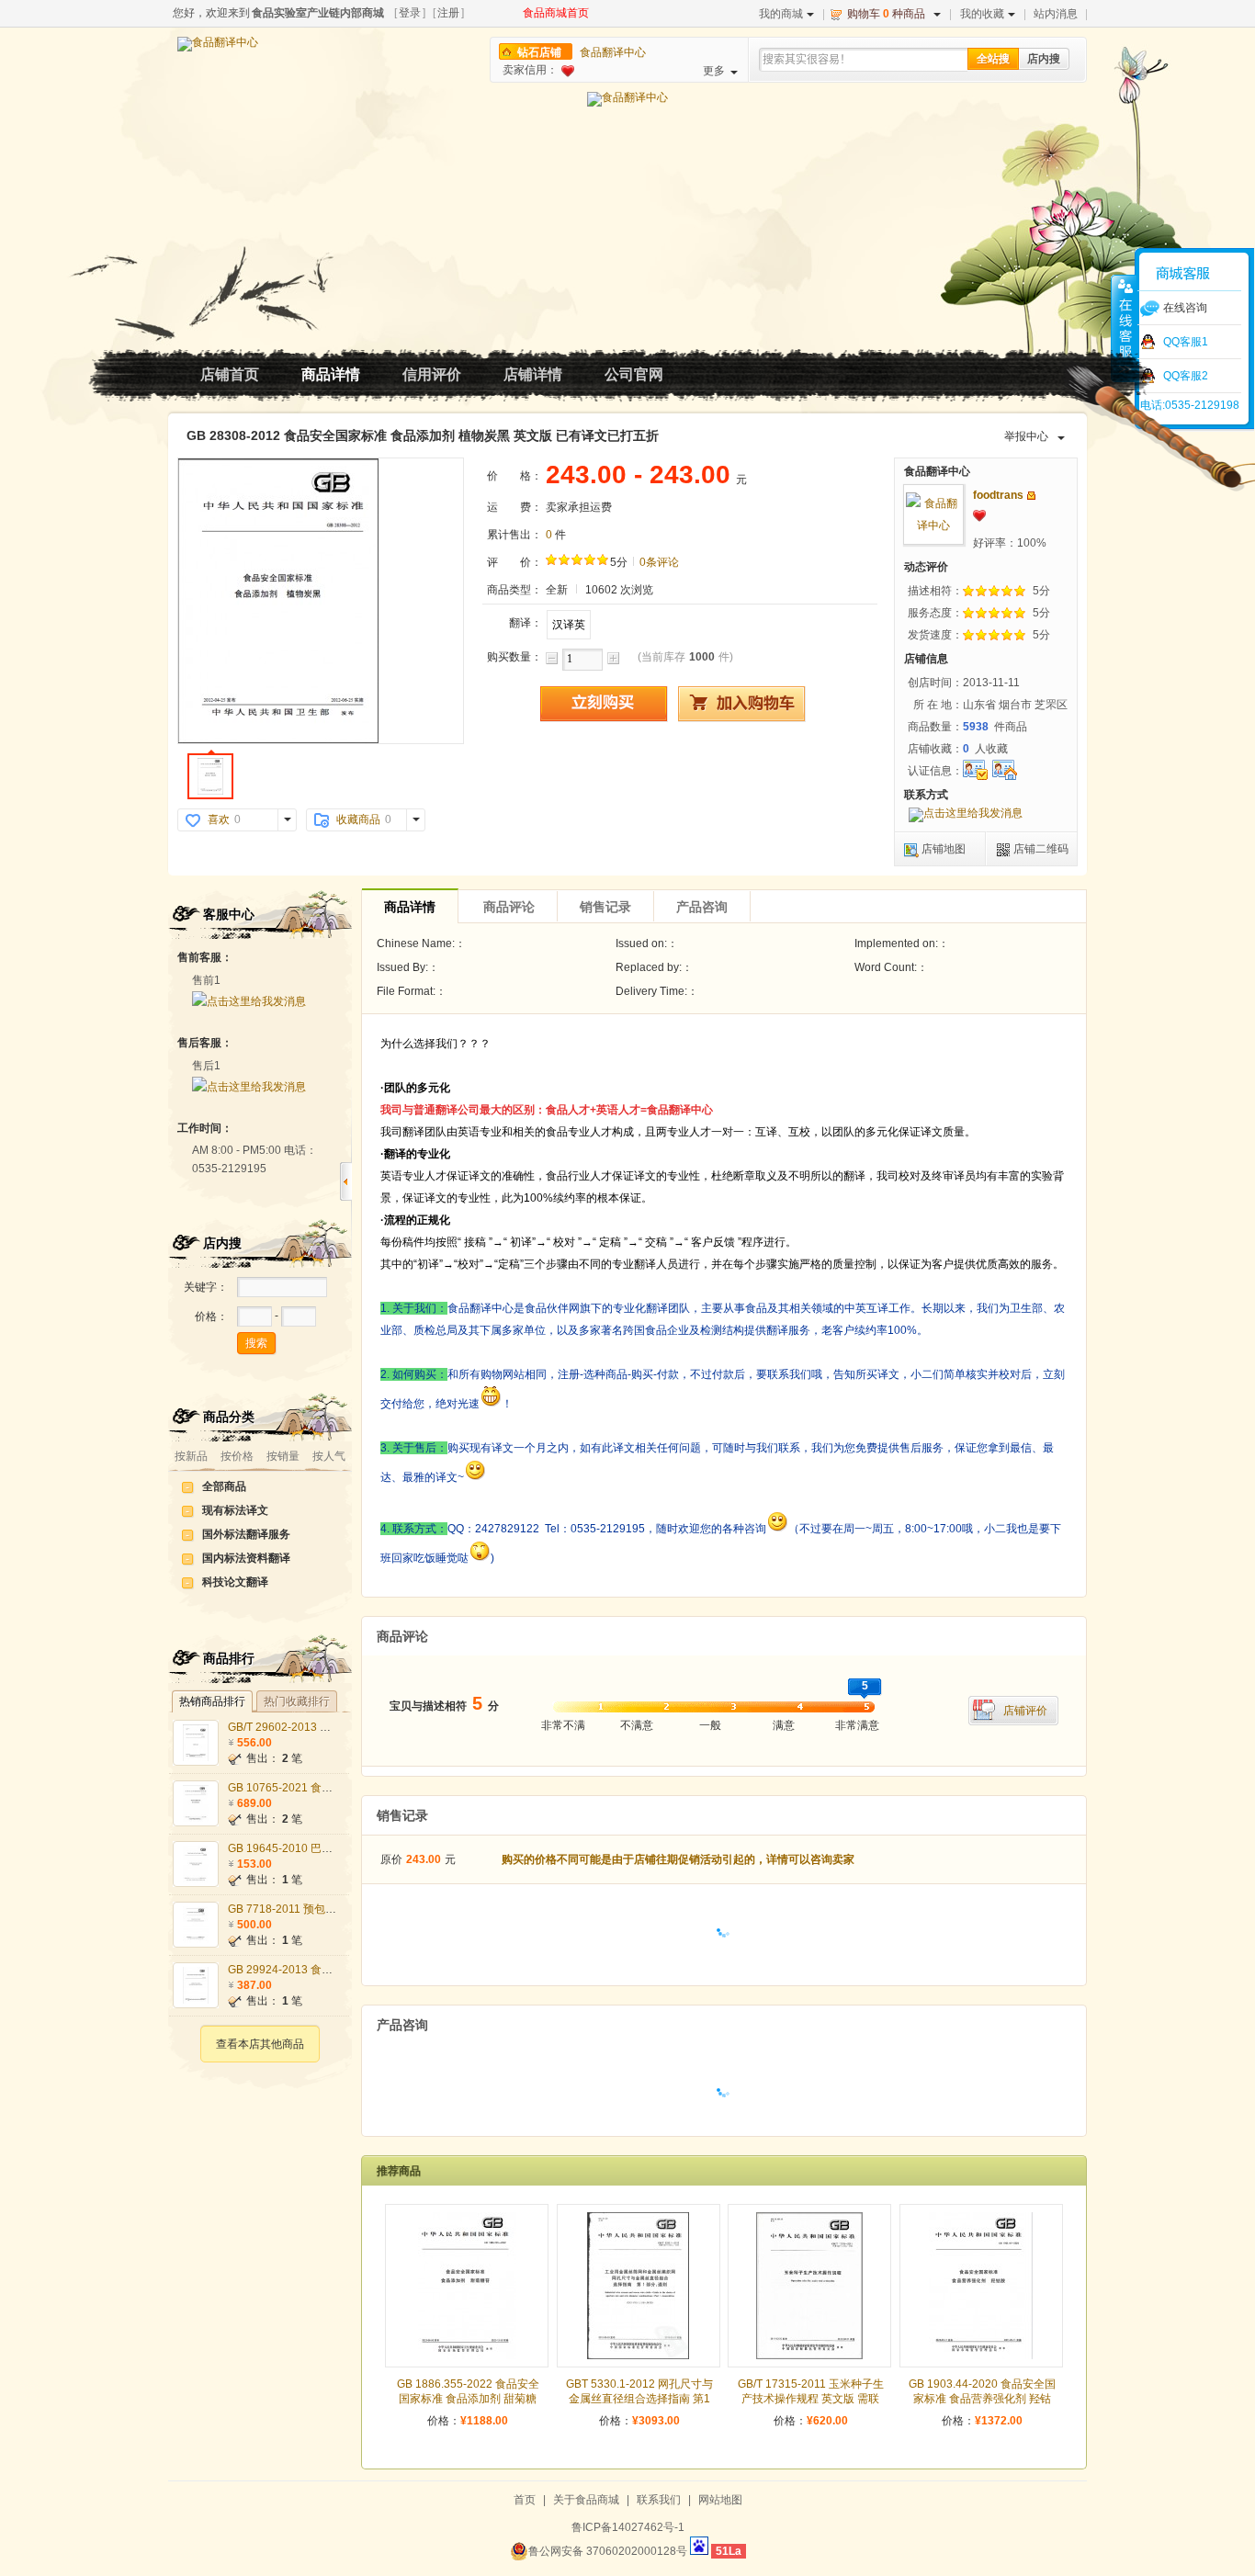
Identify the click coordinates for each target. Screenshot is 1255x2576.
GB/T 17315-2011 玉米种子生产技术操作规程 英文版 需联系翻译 (811, 2399)
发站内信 (1031, 496)
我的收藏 (982, 14)
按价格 (237, 1456)
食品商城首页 (556, 13)
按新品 (191, 1456)
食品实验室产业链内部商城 (318, 13)
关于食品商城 (586, 2500)
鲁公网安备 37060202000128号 (608, 2551)
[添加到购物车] (741, 704)
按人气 (329, 1456)
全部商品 (224, 1486)
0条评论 (659, 562)
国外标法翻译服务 (246, 1534)
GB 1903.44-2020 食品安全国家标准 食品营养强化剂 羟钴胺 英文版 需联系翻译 (982, 2399)
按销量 (283, 1456)
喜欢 (219, 819)
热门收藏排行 (297, 1701)
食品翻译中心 (613, 52)
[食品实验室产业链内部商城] (218, 44)
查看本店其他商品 (260, 2044)
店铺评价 (1025, 1711)
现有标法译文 (235, 1510)
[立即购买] (604, 704)
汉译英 (569, 625)
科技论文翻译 (235, 1582)
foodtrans (998, 495)
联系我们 (659, 2500)
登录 (410, 13)
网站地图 (720, 2500)
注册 (448, 13)
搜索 (256, 1343)
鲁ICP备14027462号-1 (628, 2527)
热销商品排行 (212, 1701)
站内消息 (1056, 14)
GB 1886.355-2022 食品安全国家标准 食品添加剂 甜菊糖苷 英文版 (468, 2399)
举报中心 (1026, 436)
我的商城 (781, 14)
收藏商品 (358, 819)
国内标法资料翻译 (246, 1558)
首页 (525, 2500)
